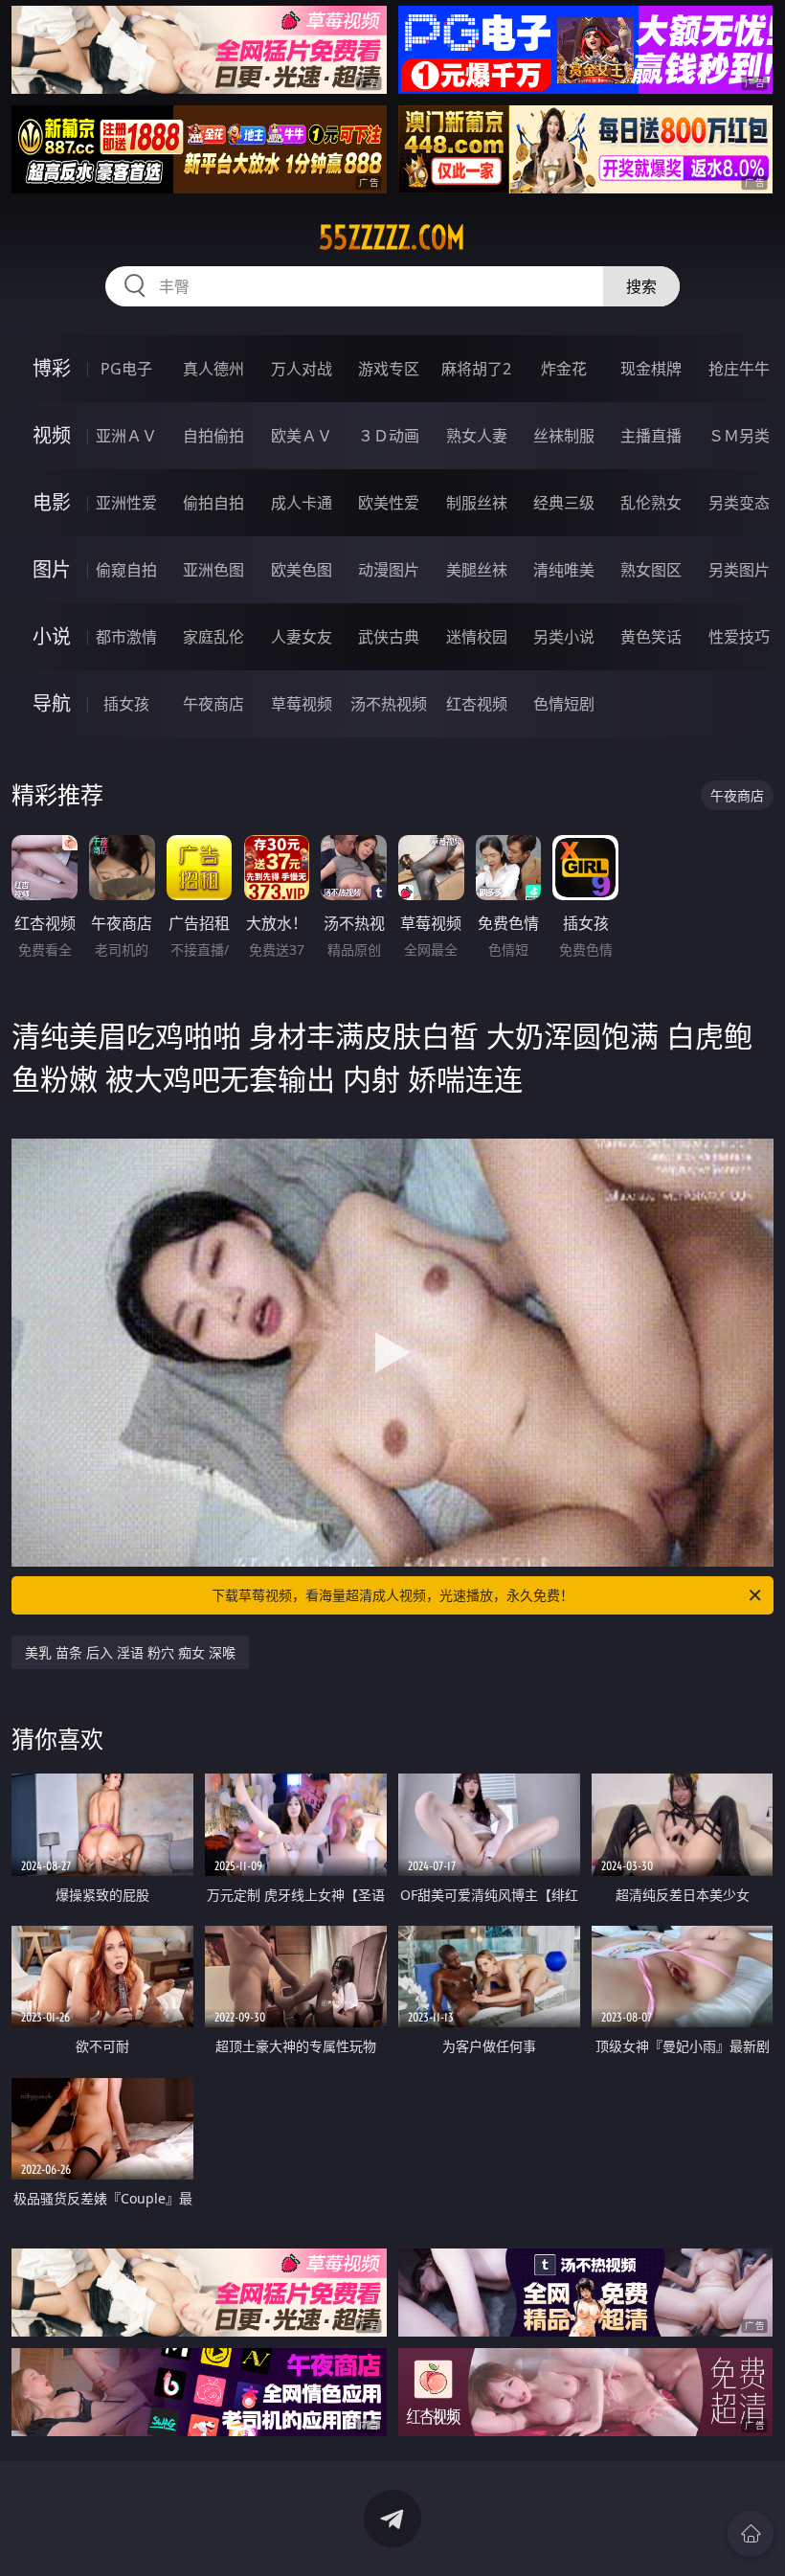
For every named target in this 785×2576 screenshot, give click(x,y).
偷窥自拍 (126, 570)
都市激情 (126, 637)
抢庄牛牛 (739, 369)
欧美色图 (302, 570)
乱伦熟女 (651, 503)
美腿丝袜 (477, 570)
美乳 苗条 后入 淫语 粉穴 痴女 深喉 (130, 1652)
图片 (52, 569)
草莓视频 (302, 704)
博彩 (52, 368)
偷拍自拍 (213, 503)
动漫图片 (389, 570)
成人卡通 (302, 503)
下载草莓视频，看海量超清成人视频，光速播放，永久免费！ (392, 1595)
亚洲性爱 (126, 503)
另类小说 (564, 637)
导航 (52, 703)
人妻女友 (302, 637)
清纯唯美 (564, 570)
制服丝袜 (477, 503)
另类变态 (739, 503)
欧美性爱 (389, 503)
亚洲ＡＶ (126, 436)
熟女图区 (651, 570)
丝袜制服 (564, 436)
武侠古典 (389, 637)
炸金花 (564, 369)
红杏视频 (477, 704)
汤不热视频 (389, 704)
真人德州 (213, 369)
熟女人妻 (477, 436)
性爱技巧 (739, 637)
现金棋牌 (651, 369)
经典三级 (564, 503)
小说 (52, 636)
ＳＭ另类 (739, 436)
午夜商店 (213, 704)
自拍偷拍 (213, 436)
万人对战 (302, 369)
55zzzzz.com (392, 237)
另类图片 (739, 570)
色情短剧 (564, 704)
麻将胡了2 (476, 369)
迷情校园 (477, 637)
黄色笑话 (651, 637)
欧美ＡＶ (302, 436)
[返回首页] (751, 2534)
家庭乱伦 (213, 637)
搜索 (641, 286)
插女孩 (126, 704)
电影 (52, 502)
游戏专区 (389, 369)
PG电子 (126, 369)
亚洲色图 (213, 570)
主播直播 (651, 436)
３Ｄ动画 (389, 436)
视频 (52, 435)
